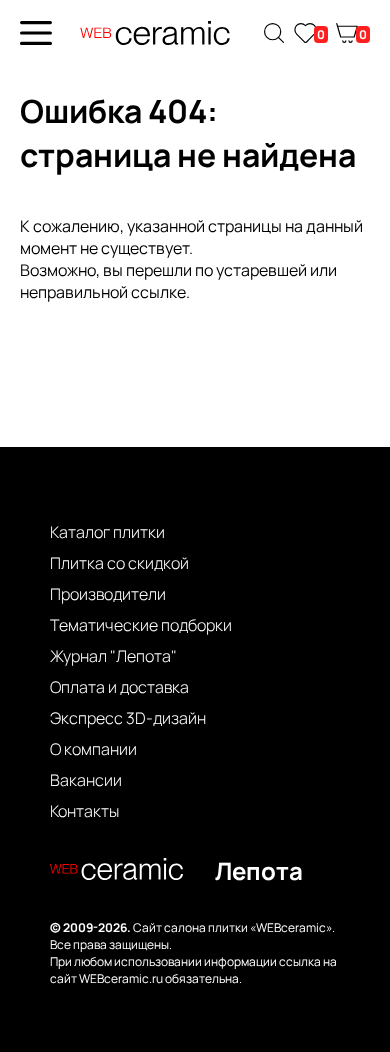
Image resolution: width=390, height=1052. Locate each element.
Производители (108, 594)
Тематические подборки (141, 625)
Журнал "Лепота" (113, 656)
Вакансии (86, 780)
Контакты (84, 811)
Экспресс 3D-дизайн (128, 718)
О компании (93, 749)
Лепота (259, 870)
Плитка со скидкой (119, 563)
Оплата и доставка (119, 687)
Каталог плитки (107, 532)
